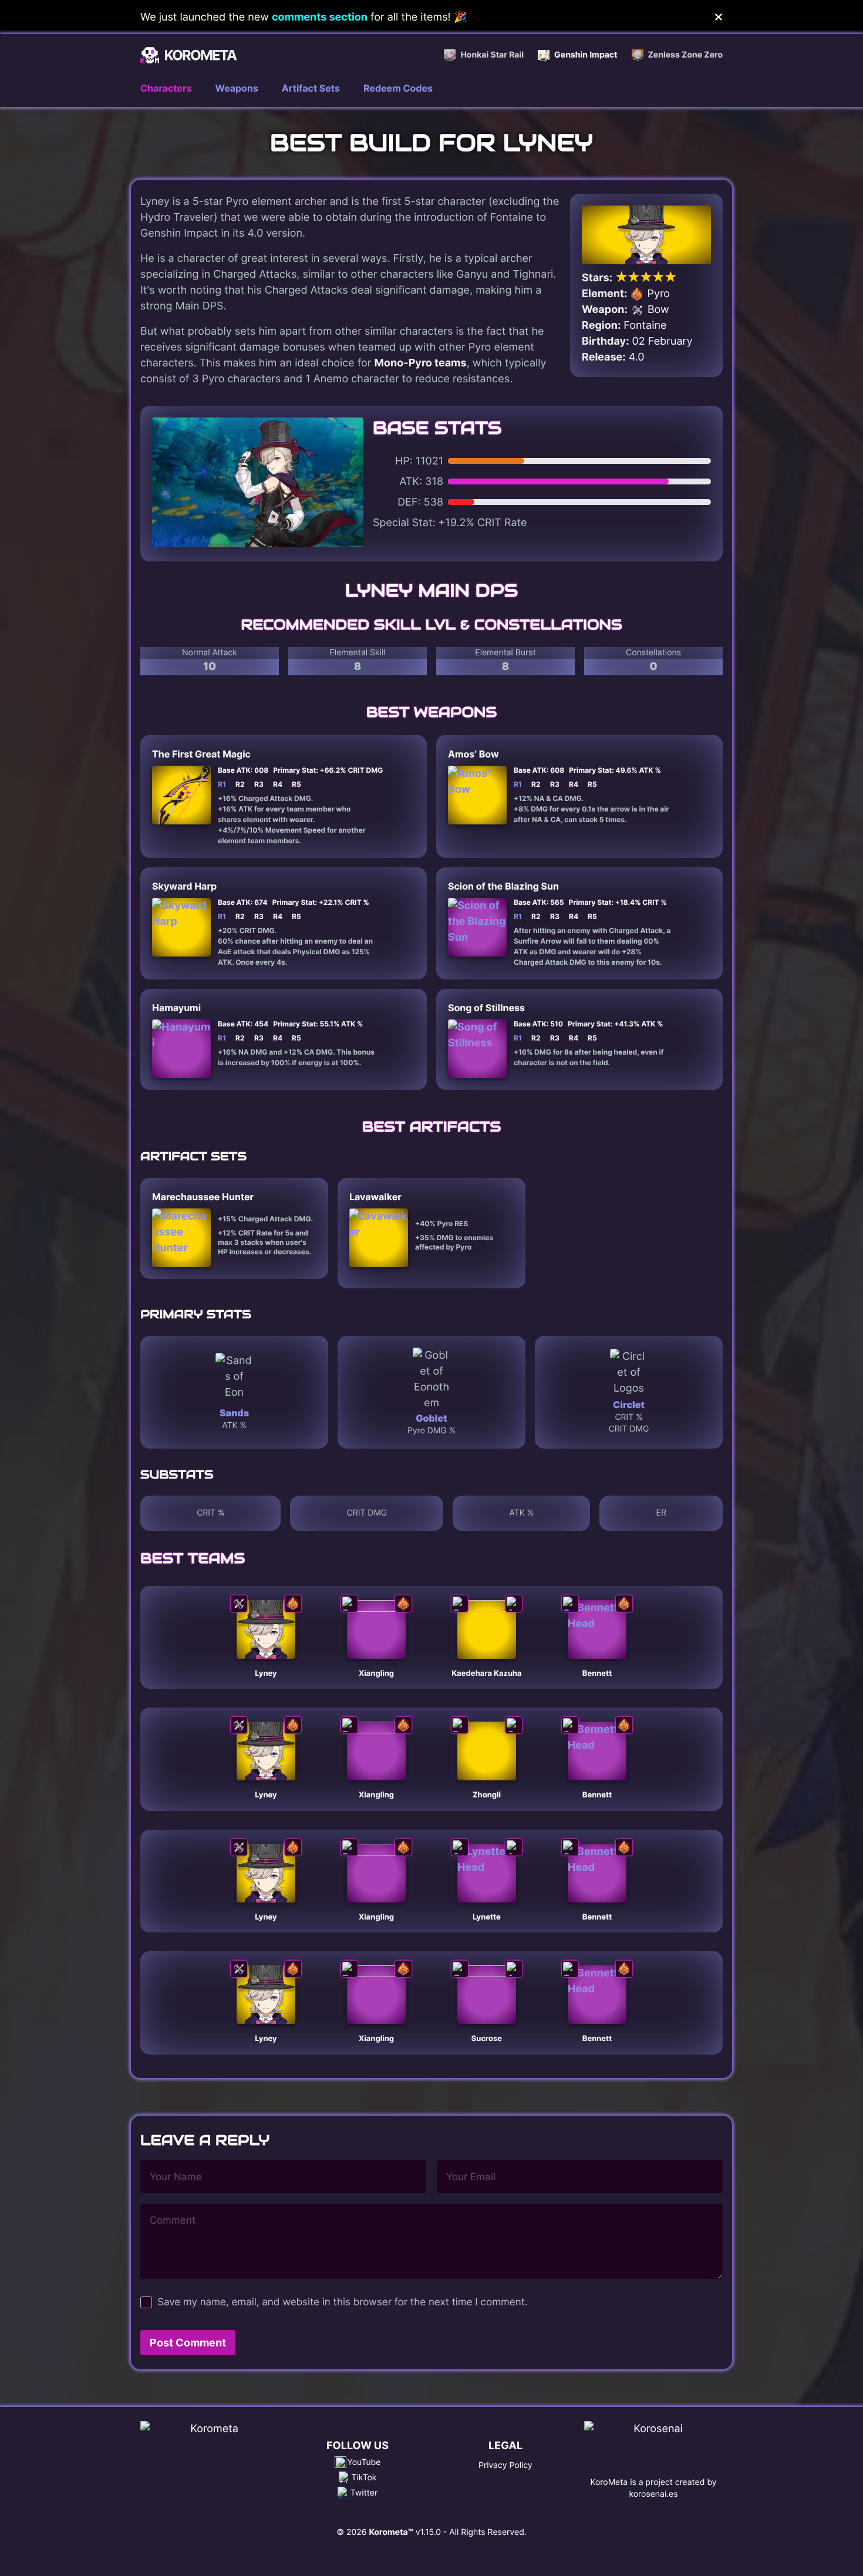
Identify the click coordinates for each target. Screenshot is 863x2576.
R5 (296, 784)
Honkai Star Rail (492, 55)
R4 (278, 784)
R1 (222, 784)
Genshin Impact (586, 55)
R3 (259, 784)
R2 (240, 784)
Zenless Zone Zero (685, 55)
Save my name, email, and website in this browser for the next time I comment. (342, 2302)
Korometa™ (391, 2532)
